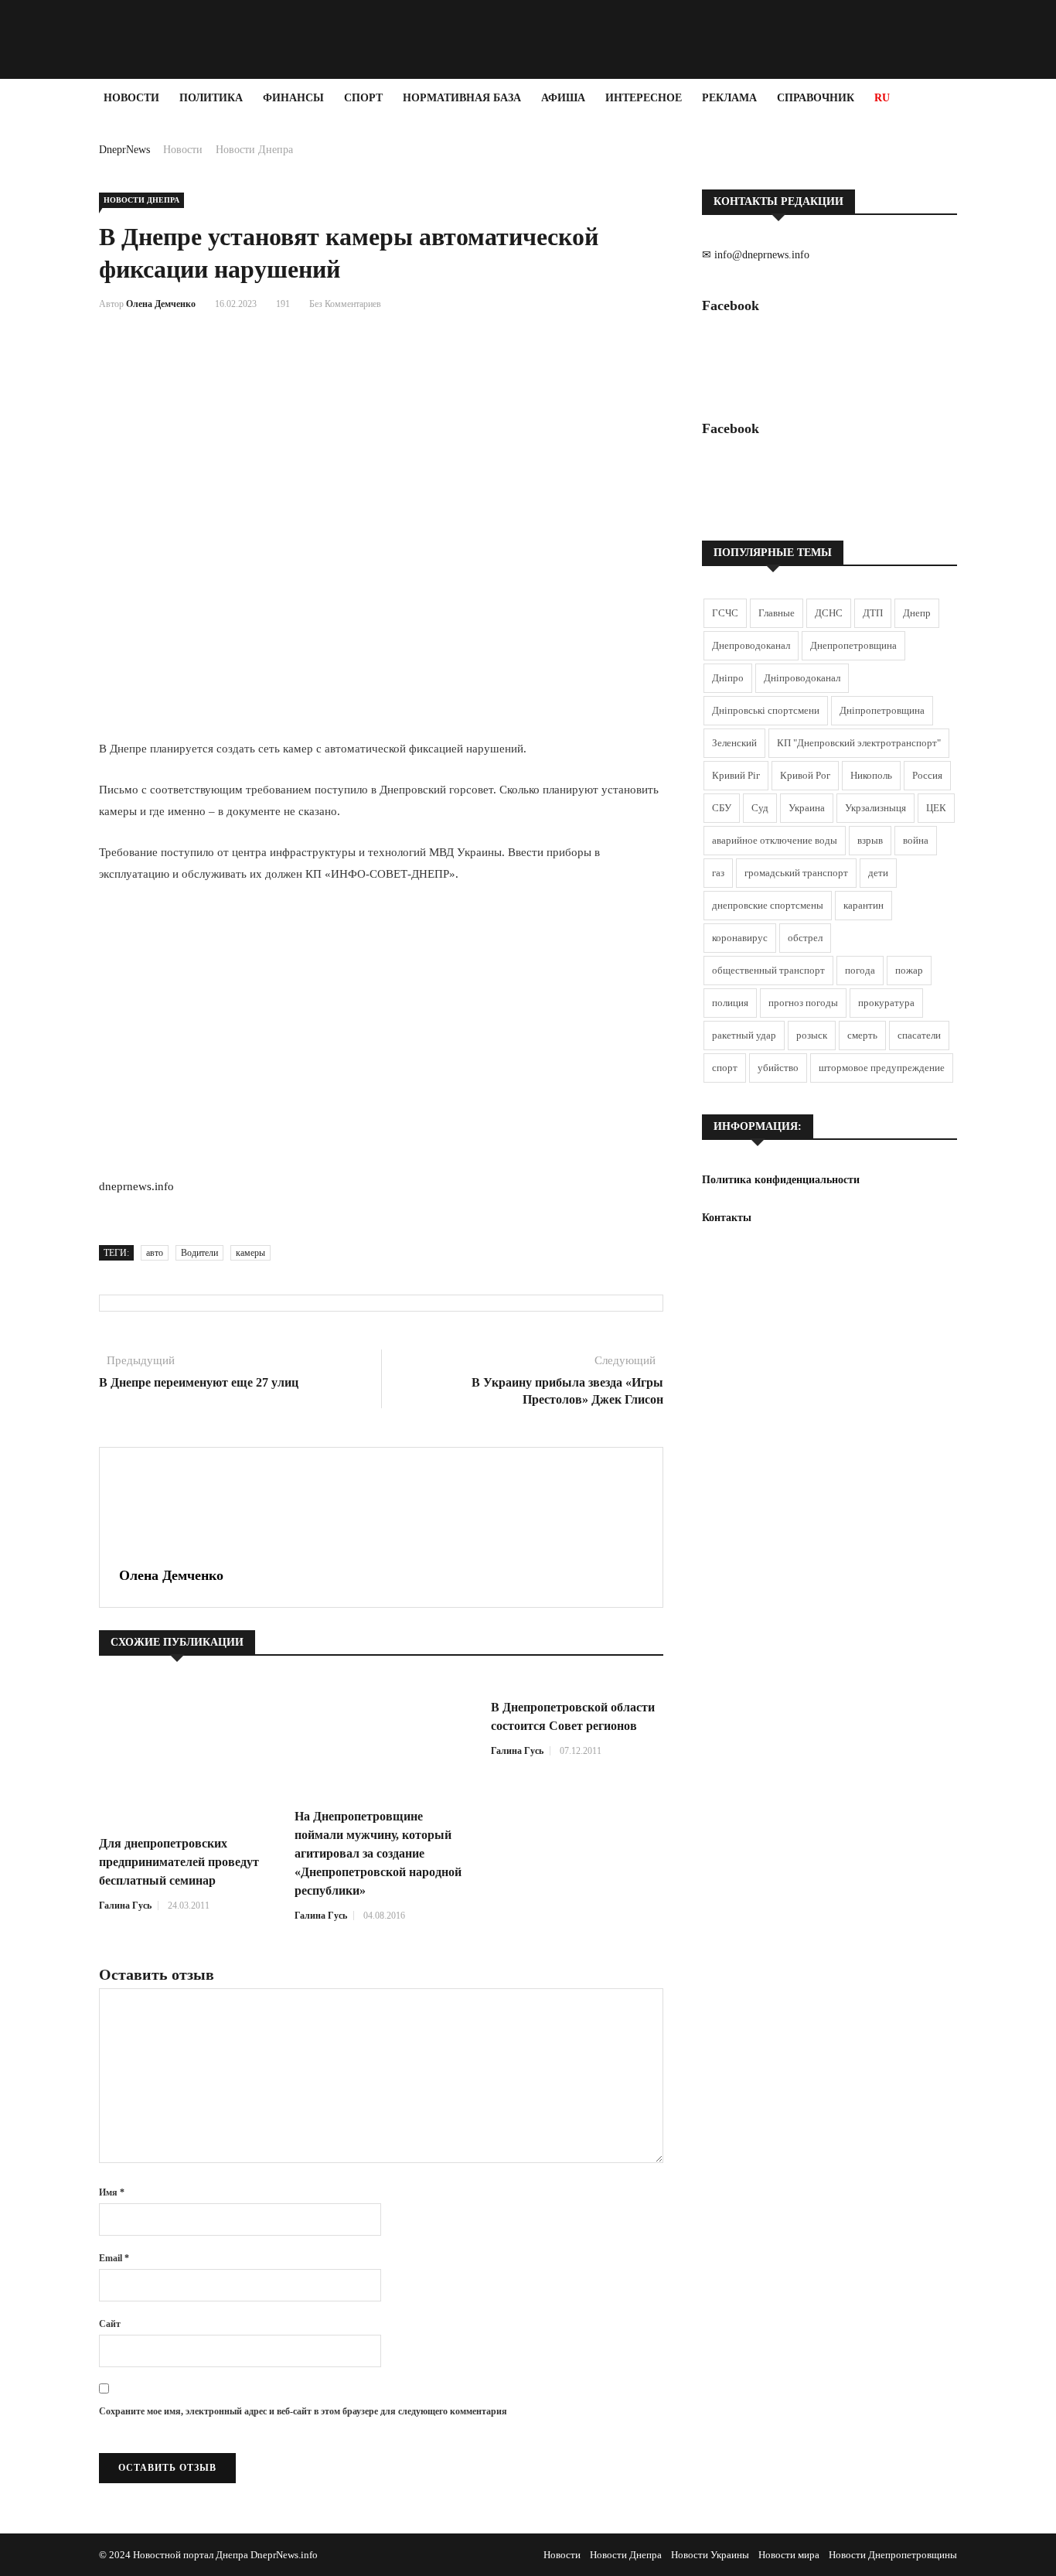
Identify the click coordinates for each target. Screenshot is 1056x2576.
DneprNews (124, 150)
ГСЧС (725, 613)
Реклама (729, 98)
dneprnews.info (136, 1186)
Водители (199, 1253)
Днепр (917, 613)
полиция (730, 1003)
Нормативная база (462, 98)
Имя (112, 2192)
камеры (250, 1253)
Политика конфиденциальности (781, 1180)
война (916, 840)
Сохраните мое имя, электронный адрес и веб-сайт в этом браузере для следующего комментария (303, 2411)
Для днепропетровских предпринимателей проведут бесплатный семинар (179, 1862)
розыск (812, 1035)
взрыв (870, 840)
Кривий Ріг (736, 775)
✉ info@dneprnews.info (756, 255)
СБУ (722, 808)
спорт (725, 1068)
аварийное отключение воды (775, 840)
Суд (760, 808)
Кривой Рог (805, 775)
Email (114, 2258)
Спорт (363, 98)
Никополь (871, 775)
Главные (777, 613)
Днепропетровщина (853, 645)
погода (860, 970)
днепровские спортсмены (768, 905)
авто (155, 1253)
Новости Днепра (254, 150)
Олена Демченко (161, 304)
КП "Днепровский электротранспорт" (859, 743)
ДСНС (829, 613)
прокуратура (886, 1003)
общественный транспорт (768, 970)
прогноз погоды (803, 1003)
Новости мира (789, 2555)
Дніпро (728, 678)
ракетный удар (744, 1035)
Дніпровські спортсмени (766, 710)
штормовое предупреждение (882, 1068)
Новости (131, 98)
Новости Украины (710, 2555)
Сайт (110, 2324)
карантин (864, 905)
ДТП (873, 613)
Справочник (816, 98)
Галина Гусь (125, 1906)
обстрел (805, 938)
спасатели (919, 1035)
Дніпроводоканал (802, 678)
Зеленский (734, 743)
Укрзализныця (875, 808)
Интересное (644, 98)
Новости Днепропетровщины (893, 2555)
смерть (862, 1035)
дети (878, 873)
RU (882, 98)
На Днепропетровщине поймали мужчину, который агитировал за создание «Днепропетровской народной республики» (378, 1853)
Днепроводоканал (751, 645)
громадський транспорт (796, 873)
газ (718, 873)
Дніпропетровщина (882, 710)
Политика (211, 98)
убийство (778, 1068)
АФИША (563, 98)
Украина (807, 808)
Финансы (293, 98)
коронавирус (740, 938)
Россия (927, 775)
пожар (909, 970)
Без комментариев (345, 304)
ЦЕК (936, 808)
